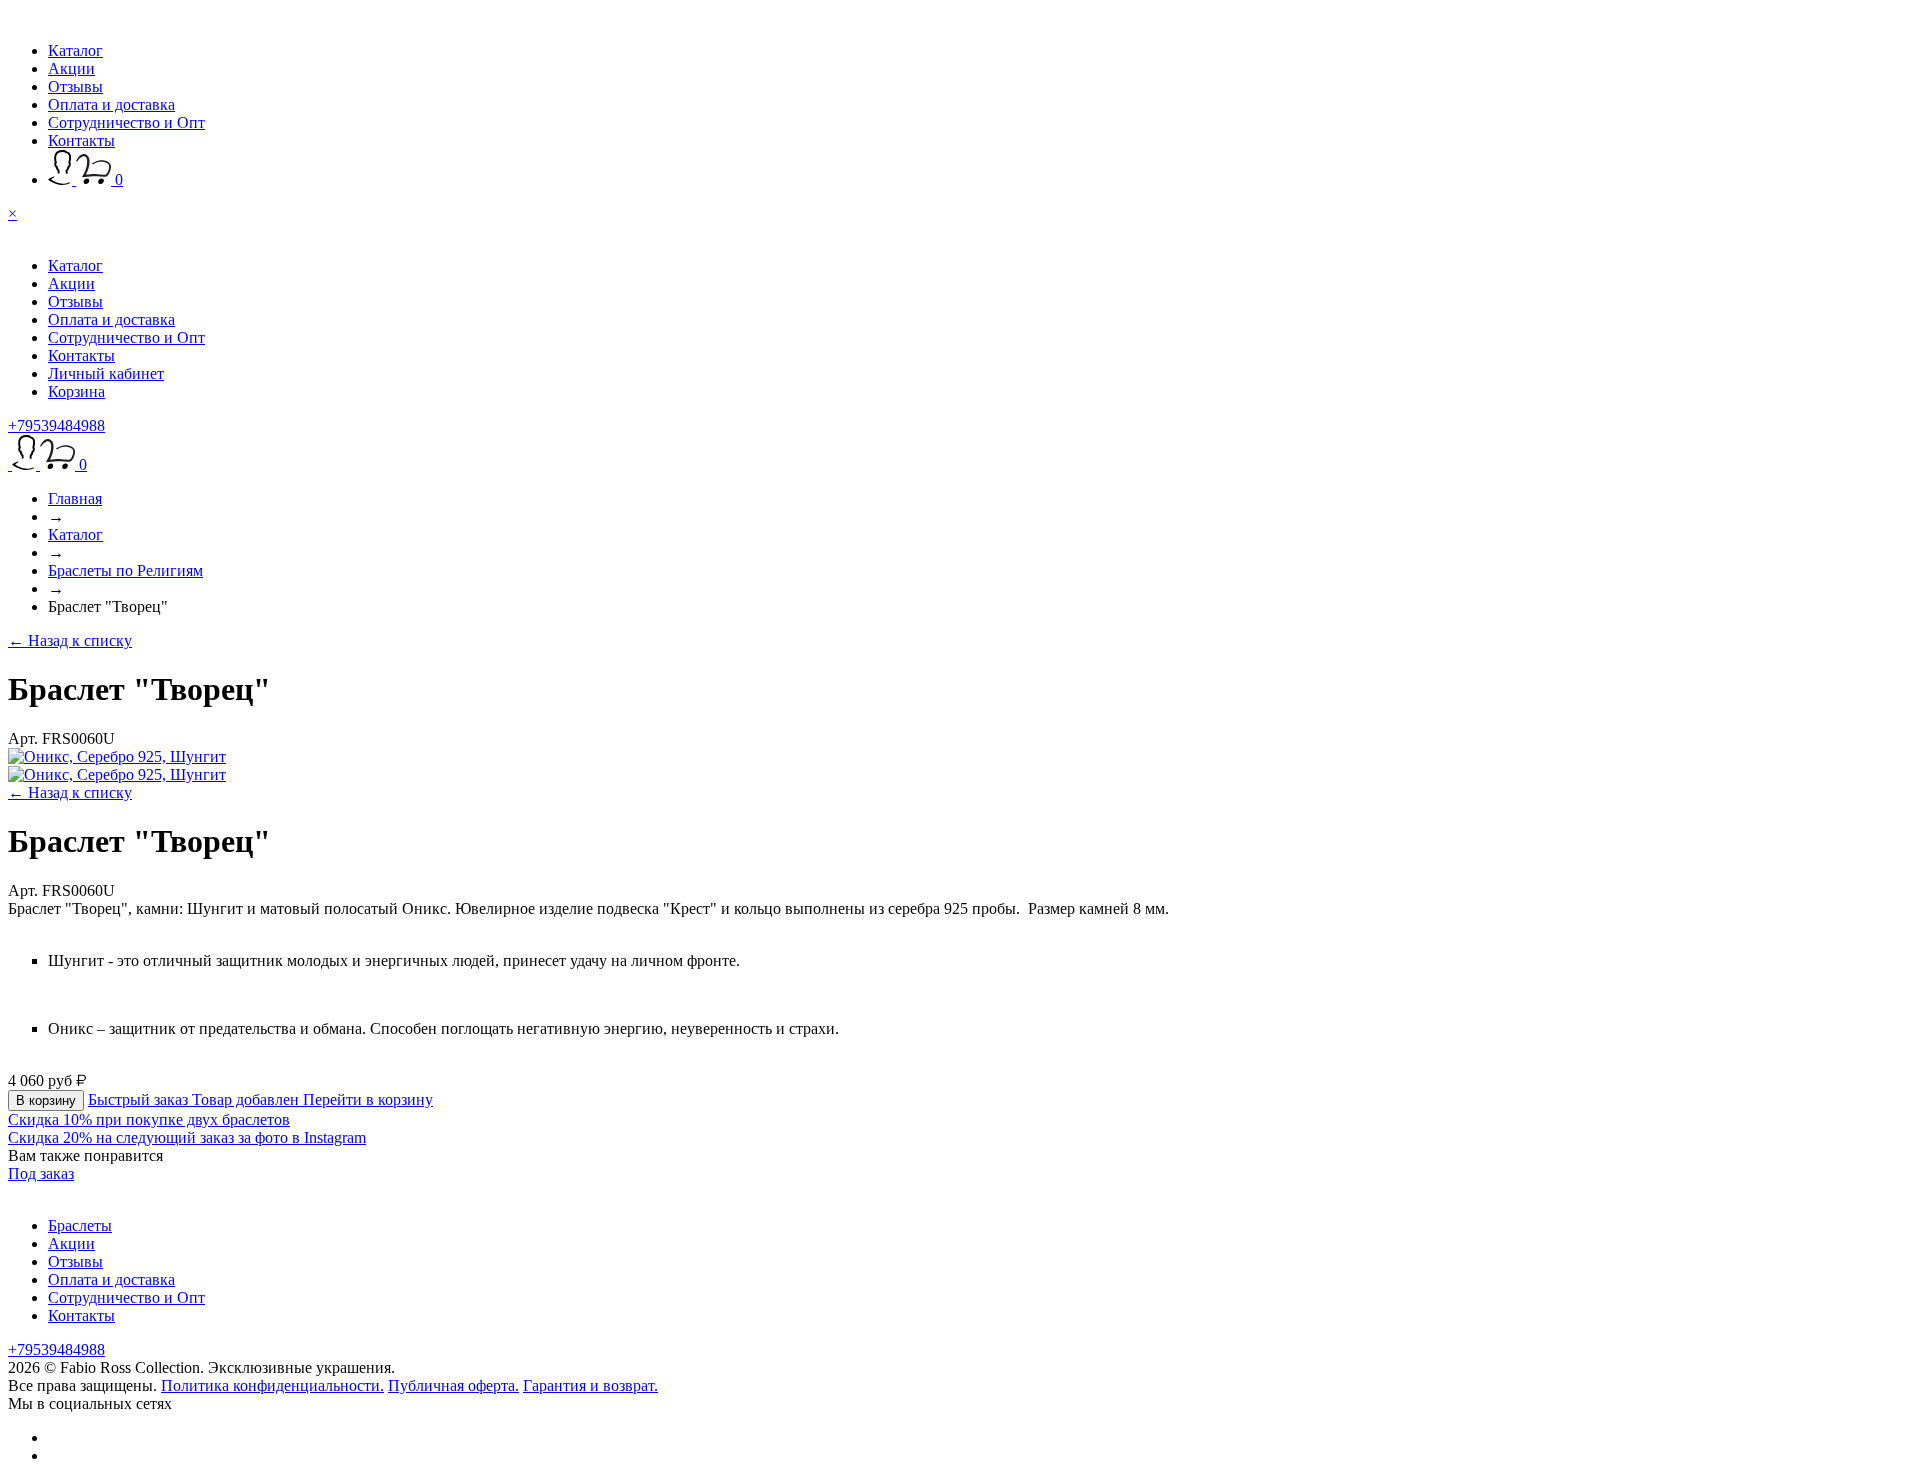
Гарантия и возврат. (590, 1385)
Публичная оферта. (453, 1385)
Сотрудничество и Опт (126, 122)
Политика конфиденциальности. (272, 1385)
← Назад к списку (70, 640)
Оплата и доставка (111, 104)
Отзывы (75, 86)
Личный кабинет (106, 373)
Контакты (81, 140)
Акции (71, 68)
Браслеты (80, 1225)
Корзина (76, 391)
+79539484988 (56, 425)
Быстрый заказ (140, 1099)
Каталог (75, 50)
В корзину (46, 1100)
